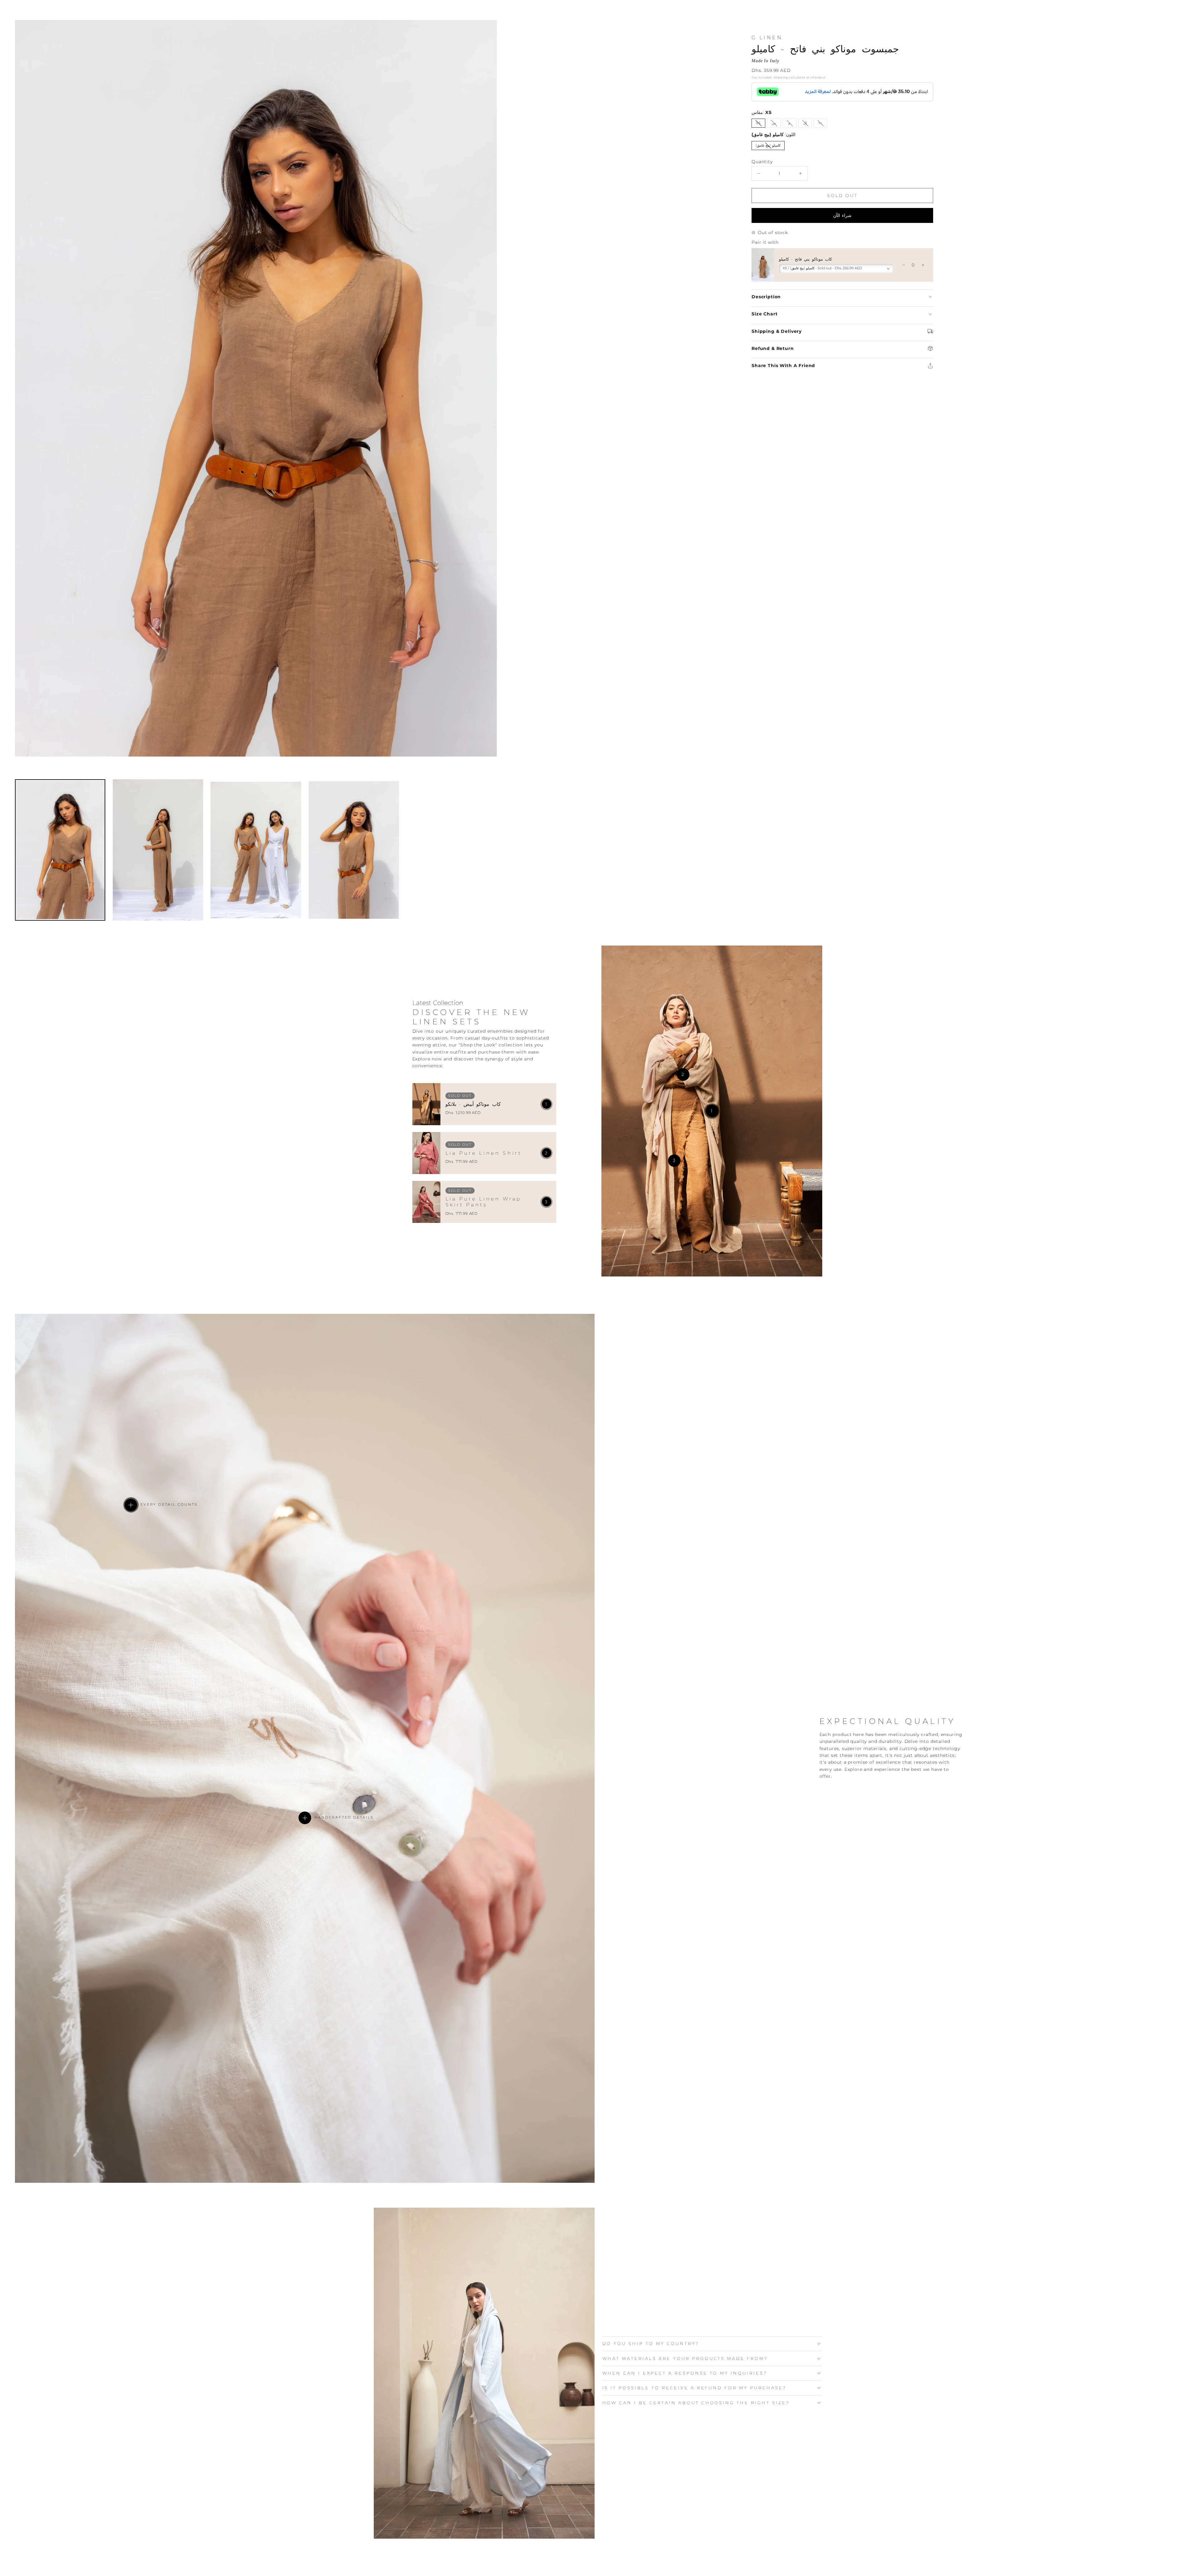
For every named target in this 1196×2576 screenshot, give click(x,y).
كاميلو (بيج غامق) (770, 146)
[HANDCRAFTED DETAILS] (305, 1818)
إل (808, 124)
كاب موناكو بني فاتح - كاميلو (805, 259)
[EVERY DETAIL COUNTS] (131, 1505)
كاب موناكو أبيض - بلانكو (473, 1104)
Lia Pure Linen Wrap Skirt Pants (484, 1202)
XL (823, 124)
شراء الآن (842, 215)
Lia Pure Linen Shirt (484, 1153)
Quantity (762, 162)
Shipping (781, 77)
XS (761, 124)
